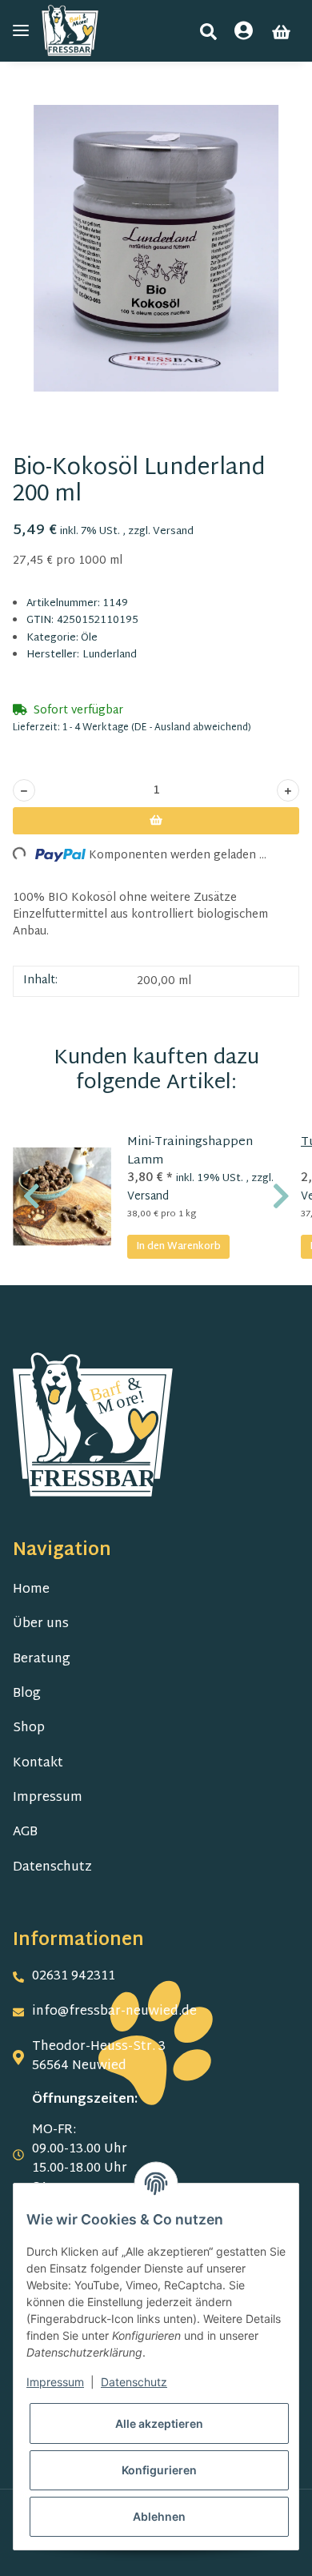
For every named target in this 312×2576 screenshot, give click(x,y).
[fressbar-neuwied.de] (70, 31)
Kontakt (38, 1764)
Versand (173, 532)
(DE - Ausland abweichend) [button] (191, 728)
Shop (29, 1728)
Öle (89, 638)
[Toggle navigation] (21, 31)
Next (281, 1196)
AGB (25, 1833)
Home (31, 1590)
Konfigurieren (159, 2470)
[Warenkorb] (281, 32)
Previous (32, 1196)
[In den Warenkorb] (26, 96)
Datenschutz (52, 1868)
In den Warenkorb (178, 1247)
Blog (27, 1694)
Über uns (41, 1624)
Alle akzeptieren (159, 2423)
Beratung (42, 1660)
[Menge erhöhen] (288, 790)
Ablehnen (159, 2516)
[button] (208, 32)
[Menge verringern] (24, 790)
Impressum (48, 1798)
